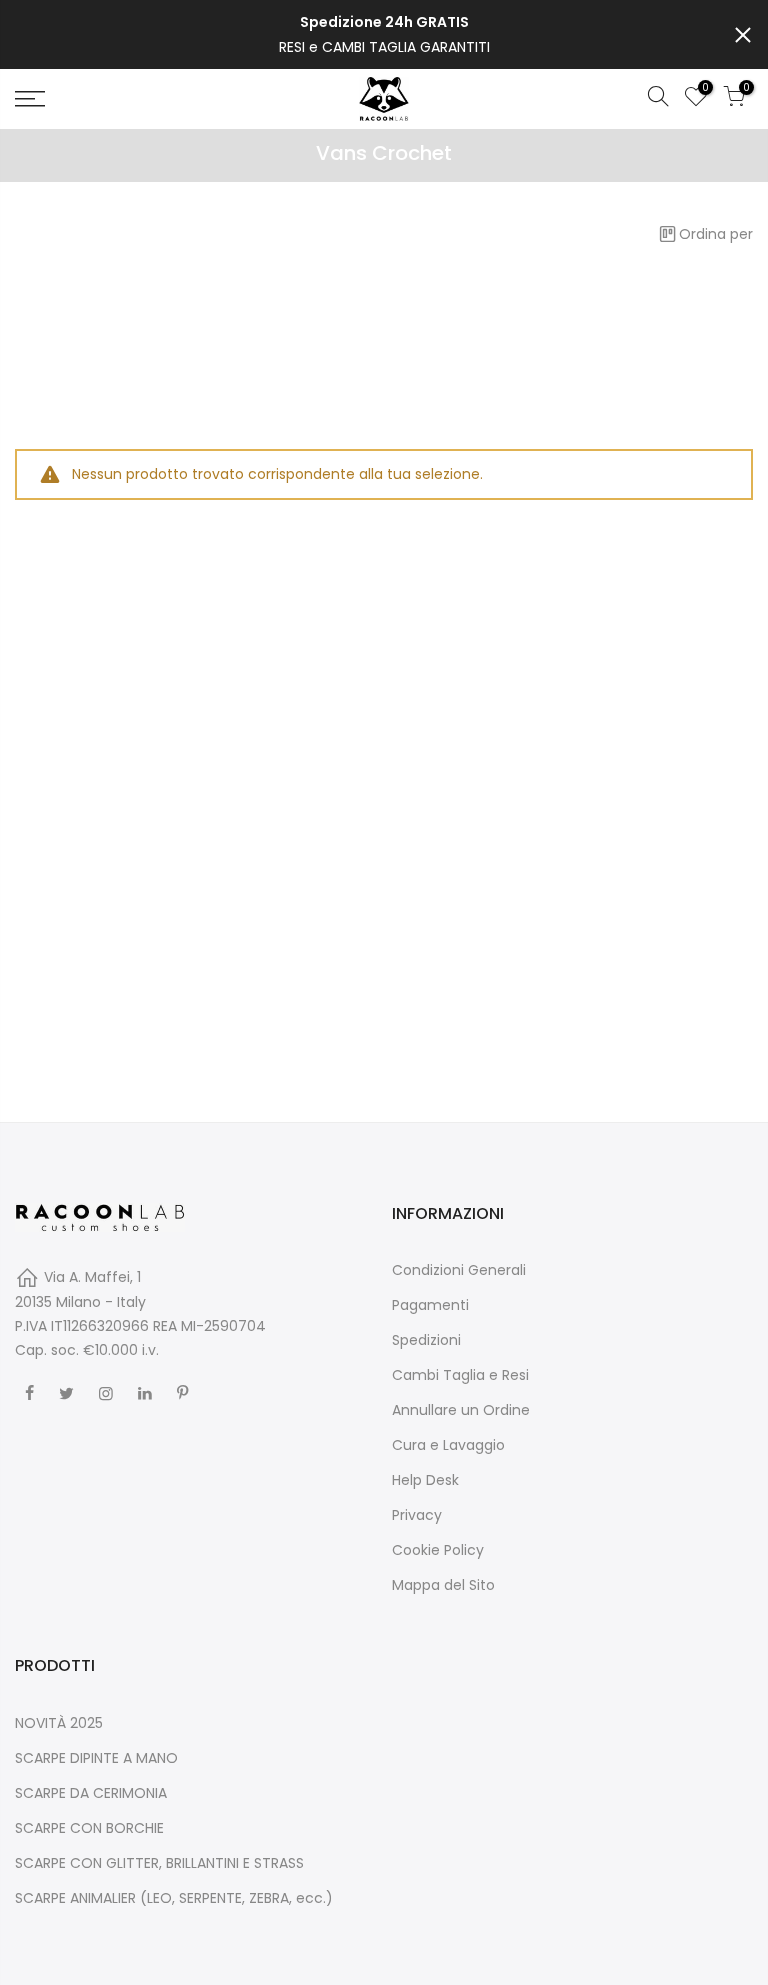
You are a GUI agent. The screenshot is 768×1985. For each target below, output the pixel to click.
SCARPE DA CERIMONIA (91, 1793)
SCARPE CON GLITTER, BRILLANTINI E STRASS (159, 1863)
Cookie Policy (438, 1550)
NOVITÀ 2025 (59, 1723)
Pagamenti (430, 1305)
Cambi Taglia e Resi (460, 1375)
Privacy (417, 1515)
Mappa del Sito (443, 1585)
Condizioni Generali (459, 1270)
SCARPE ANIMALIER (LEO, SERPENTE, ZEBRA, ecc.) (174, 1898)
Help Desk (425, 1480)
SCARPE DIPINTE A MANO (96, 1758)
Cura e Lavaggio (448, 1445)
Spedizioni (426, 1340)
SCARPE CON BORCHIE (89, 1828)
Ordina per (716, 234)
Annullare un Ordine (461, 1410)
